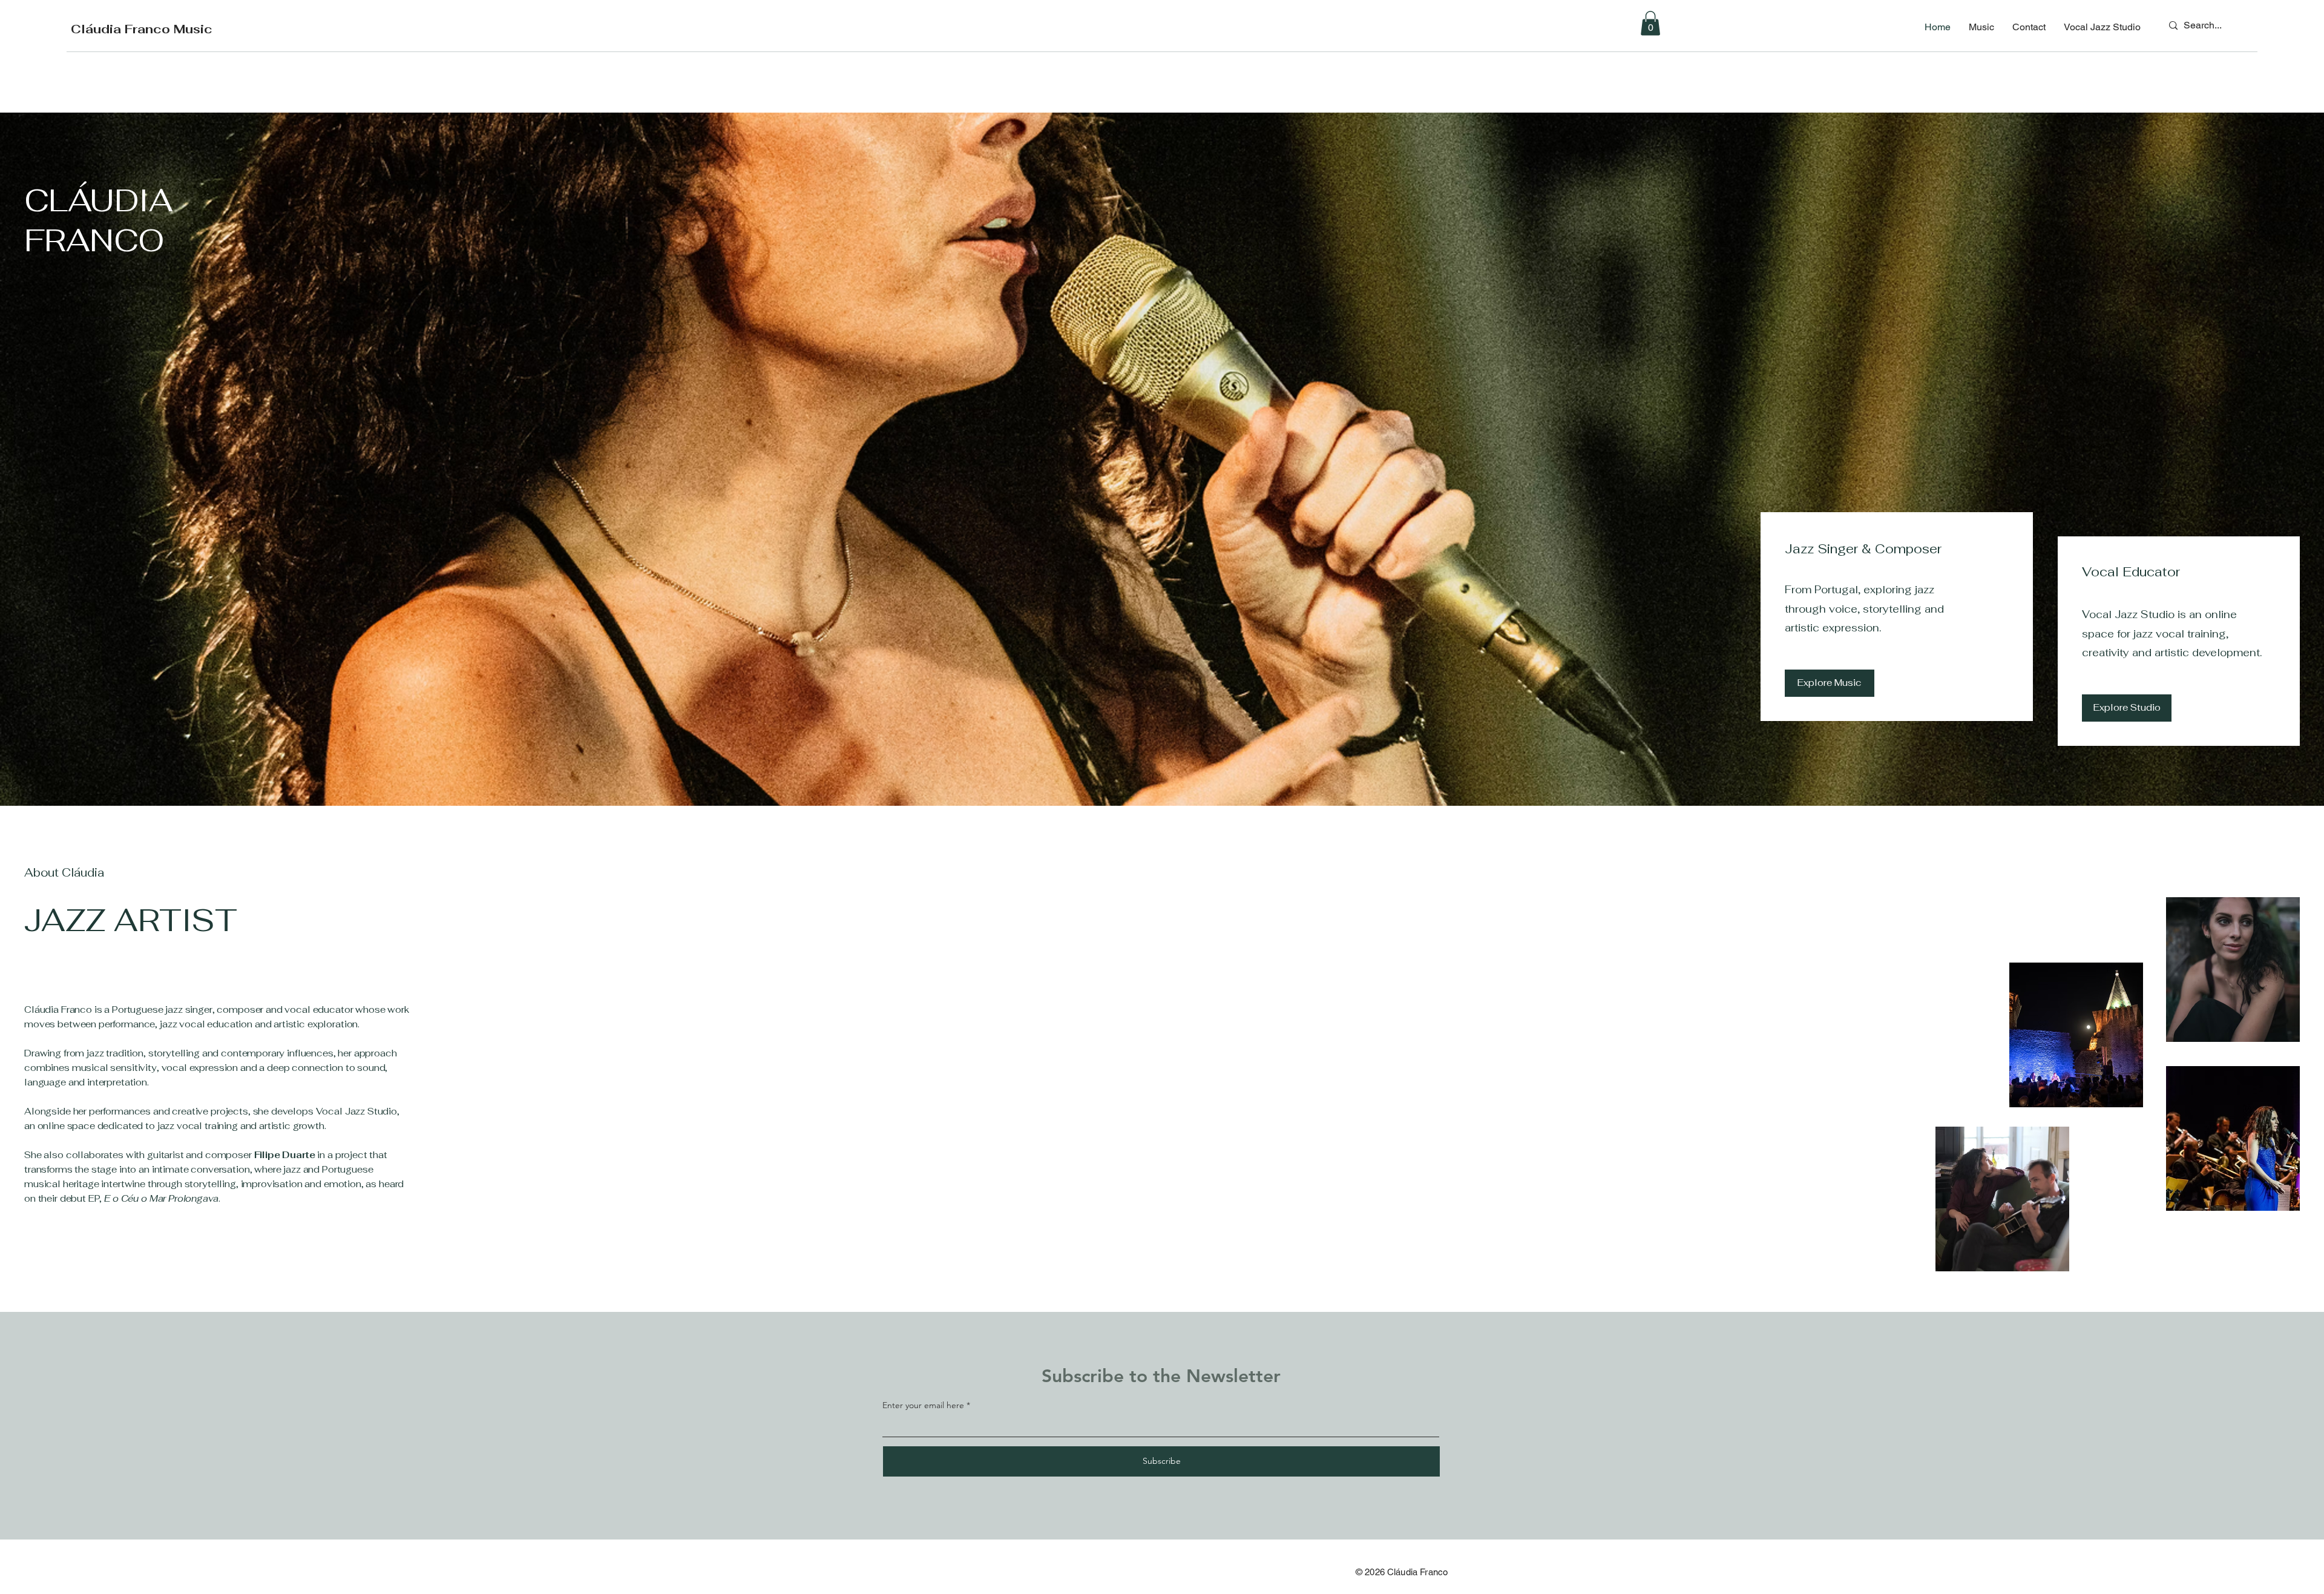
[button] (1650, 23)
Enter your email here (923, 1405)
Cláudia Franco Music (142, 29)
